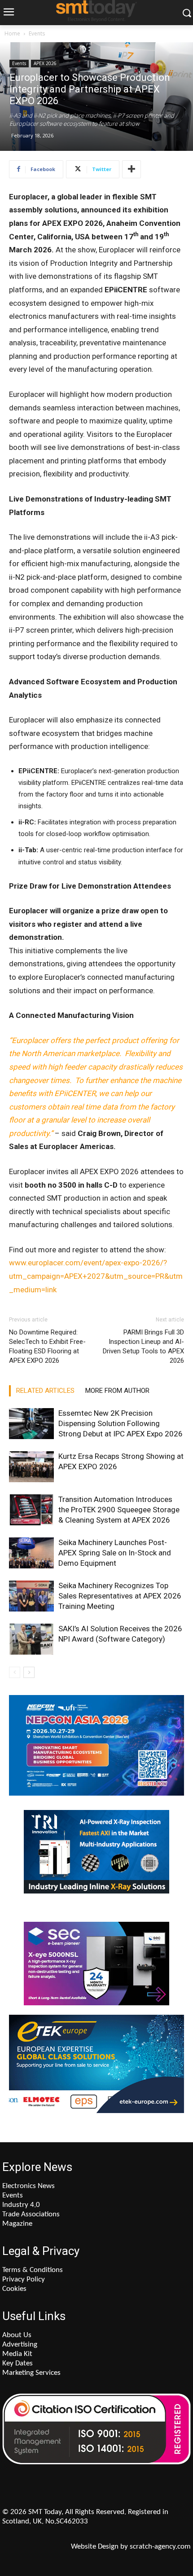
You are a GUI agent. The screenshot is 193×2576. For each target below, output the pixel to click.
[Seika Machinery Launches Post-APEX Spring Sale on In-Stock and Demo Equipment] (31, 1553)
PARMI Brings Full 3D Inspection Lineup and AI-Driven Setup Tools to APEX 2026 (143, 1346)
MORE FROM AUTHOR (117, 1391)
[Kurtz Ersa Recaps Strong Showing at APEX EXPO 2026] (31, 1467)
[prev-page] (15, 1672)
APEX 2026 (45, 63)
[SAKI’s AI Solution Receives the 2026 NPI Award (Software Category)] (31, 1639)
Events (37, 33)
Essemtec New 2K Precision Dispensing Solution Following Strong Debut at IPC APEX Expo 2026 (121, 1423)
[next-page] (29, 1672)
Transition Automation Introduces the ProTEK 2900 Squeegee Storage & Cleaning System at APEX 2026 (119, 1510)
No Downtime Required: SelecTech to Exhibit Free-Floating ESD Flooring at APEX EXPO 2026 (47, 1346)
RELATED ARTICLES (45, 1391)
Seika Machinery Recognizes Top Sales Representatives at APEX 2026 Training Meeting (120, 1596)
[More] (132, 169)
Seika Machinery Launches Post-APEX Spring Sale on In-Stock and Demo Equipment (115, 1553)
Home (12, 33)
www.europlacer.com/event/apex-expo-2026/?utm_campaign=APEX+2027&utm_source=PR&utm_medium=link (96, 1276)
